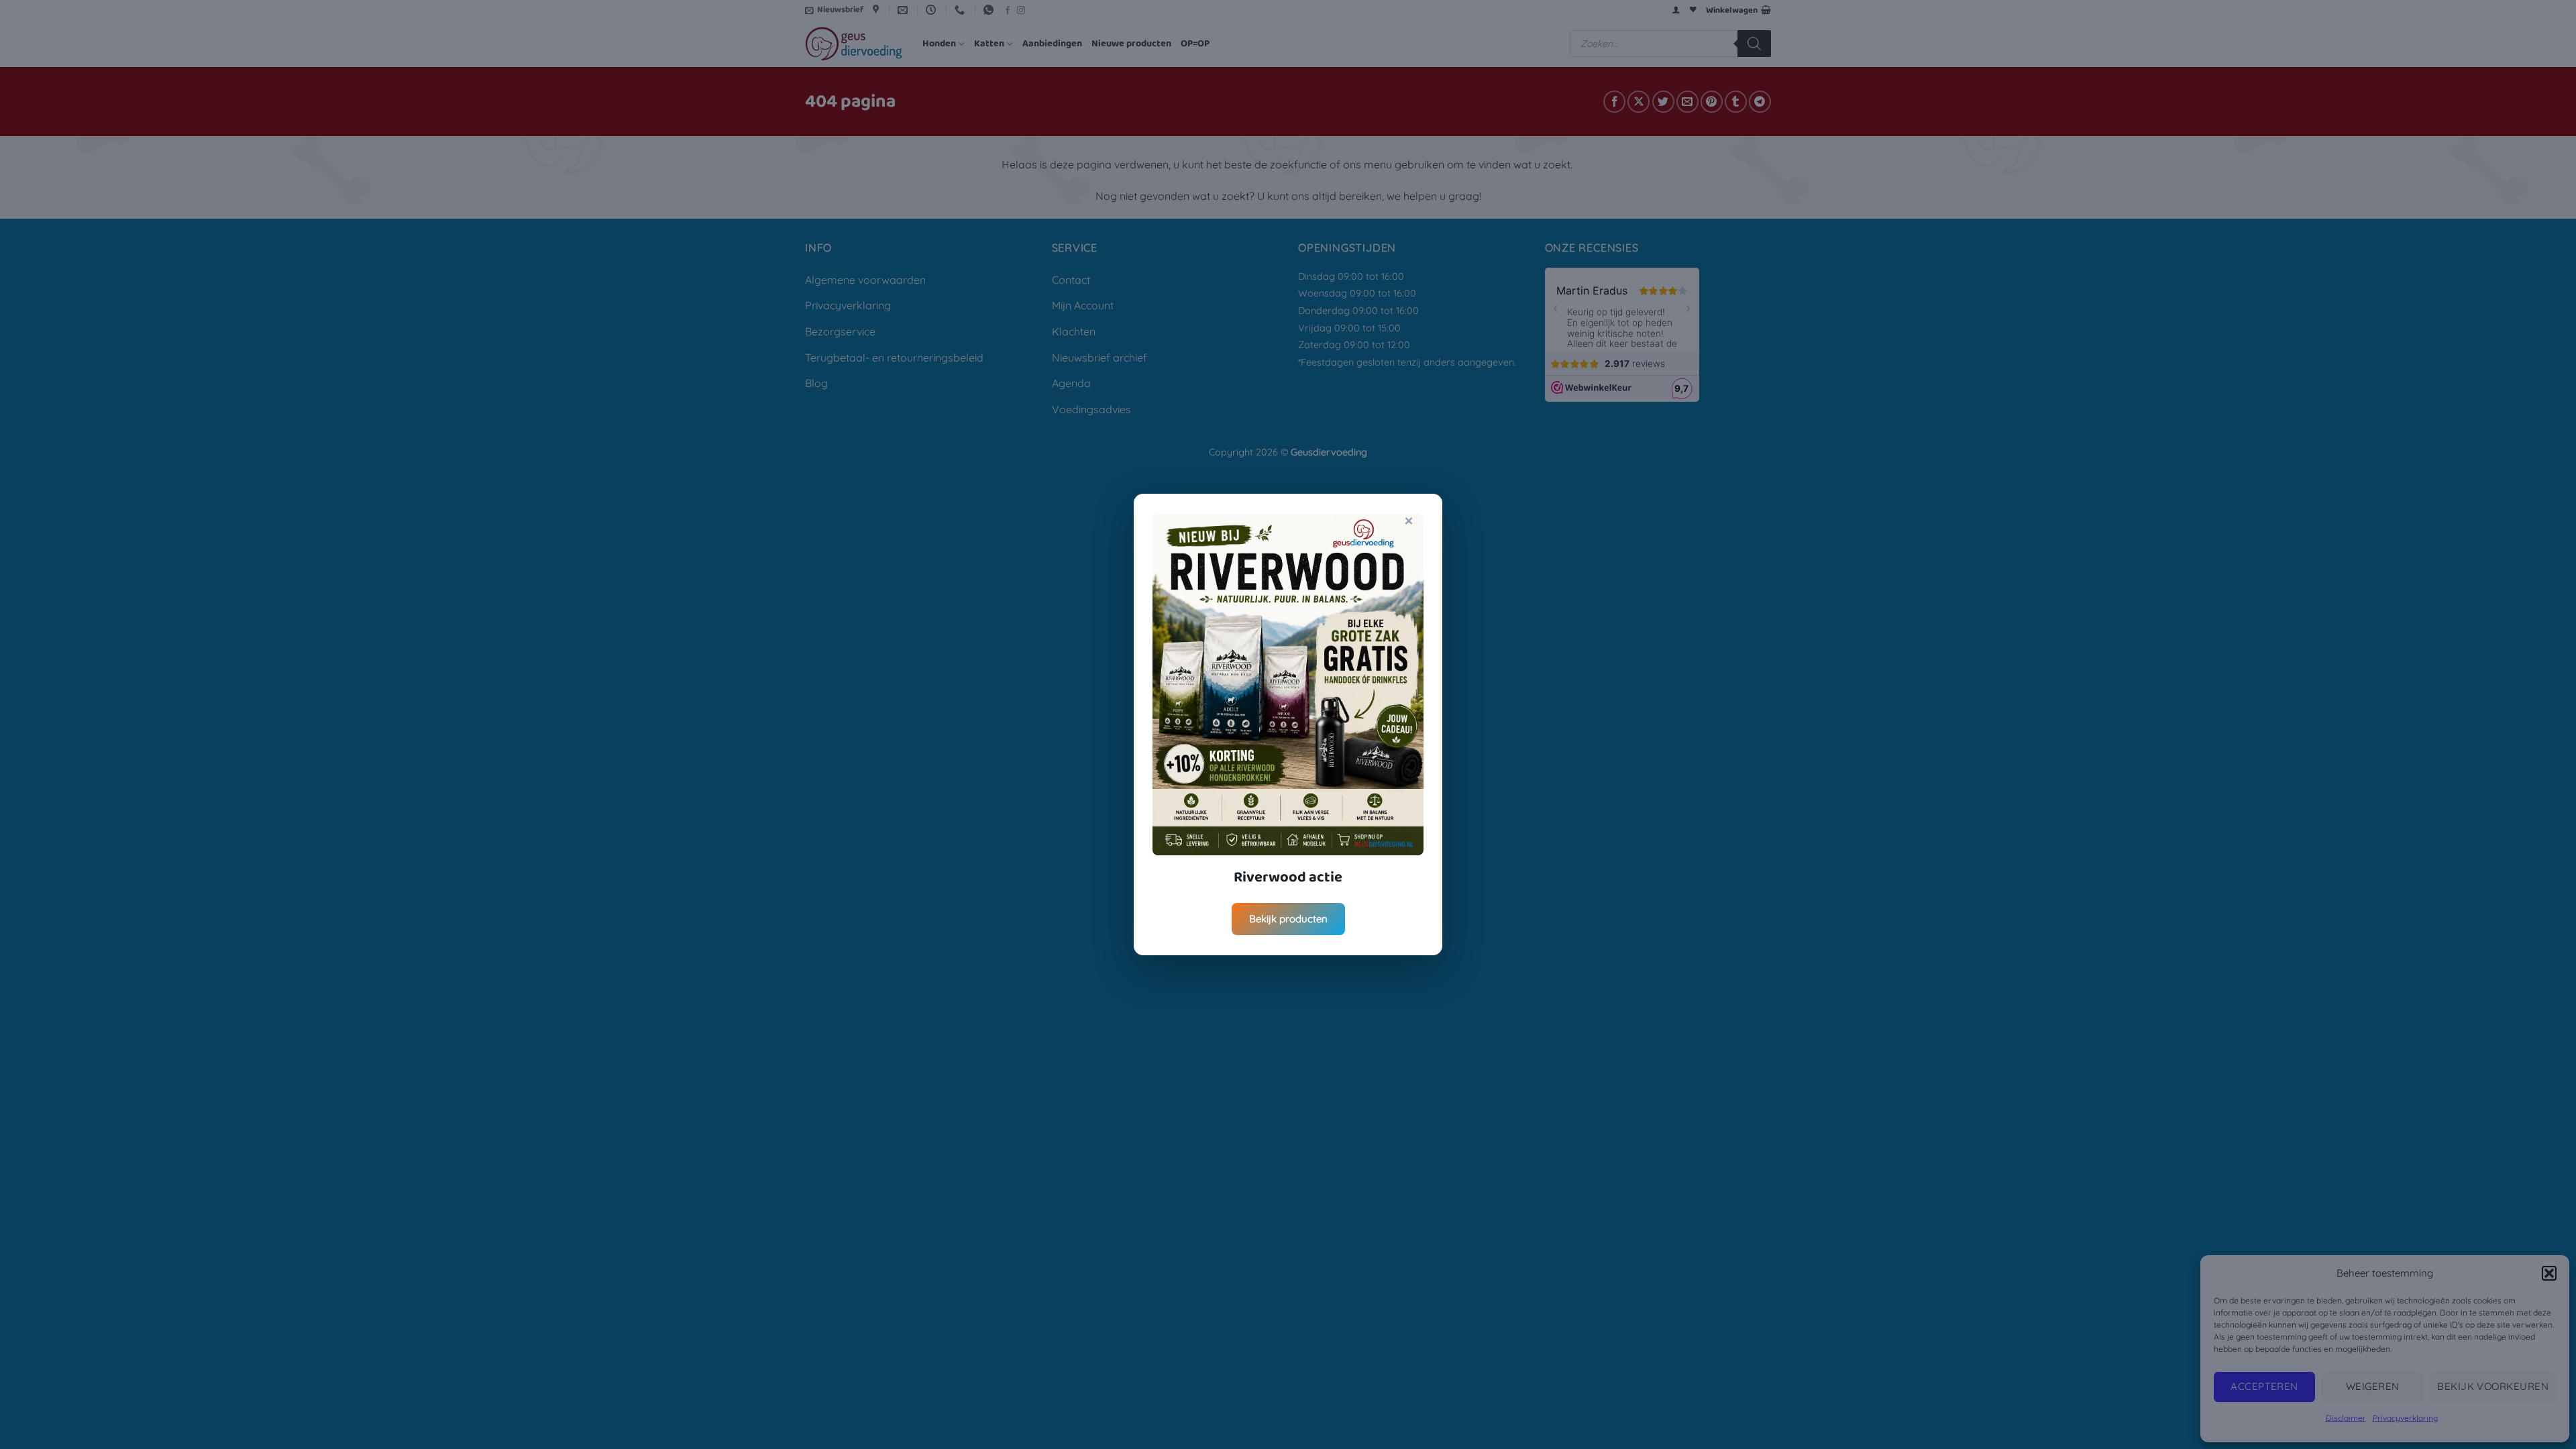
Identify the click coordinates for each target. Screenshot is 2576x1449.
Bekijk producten (1288, 919)
